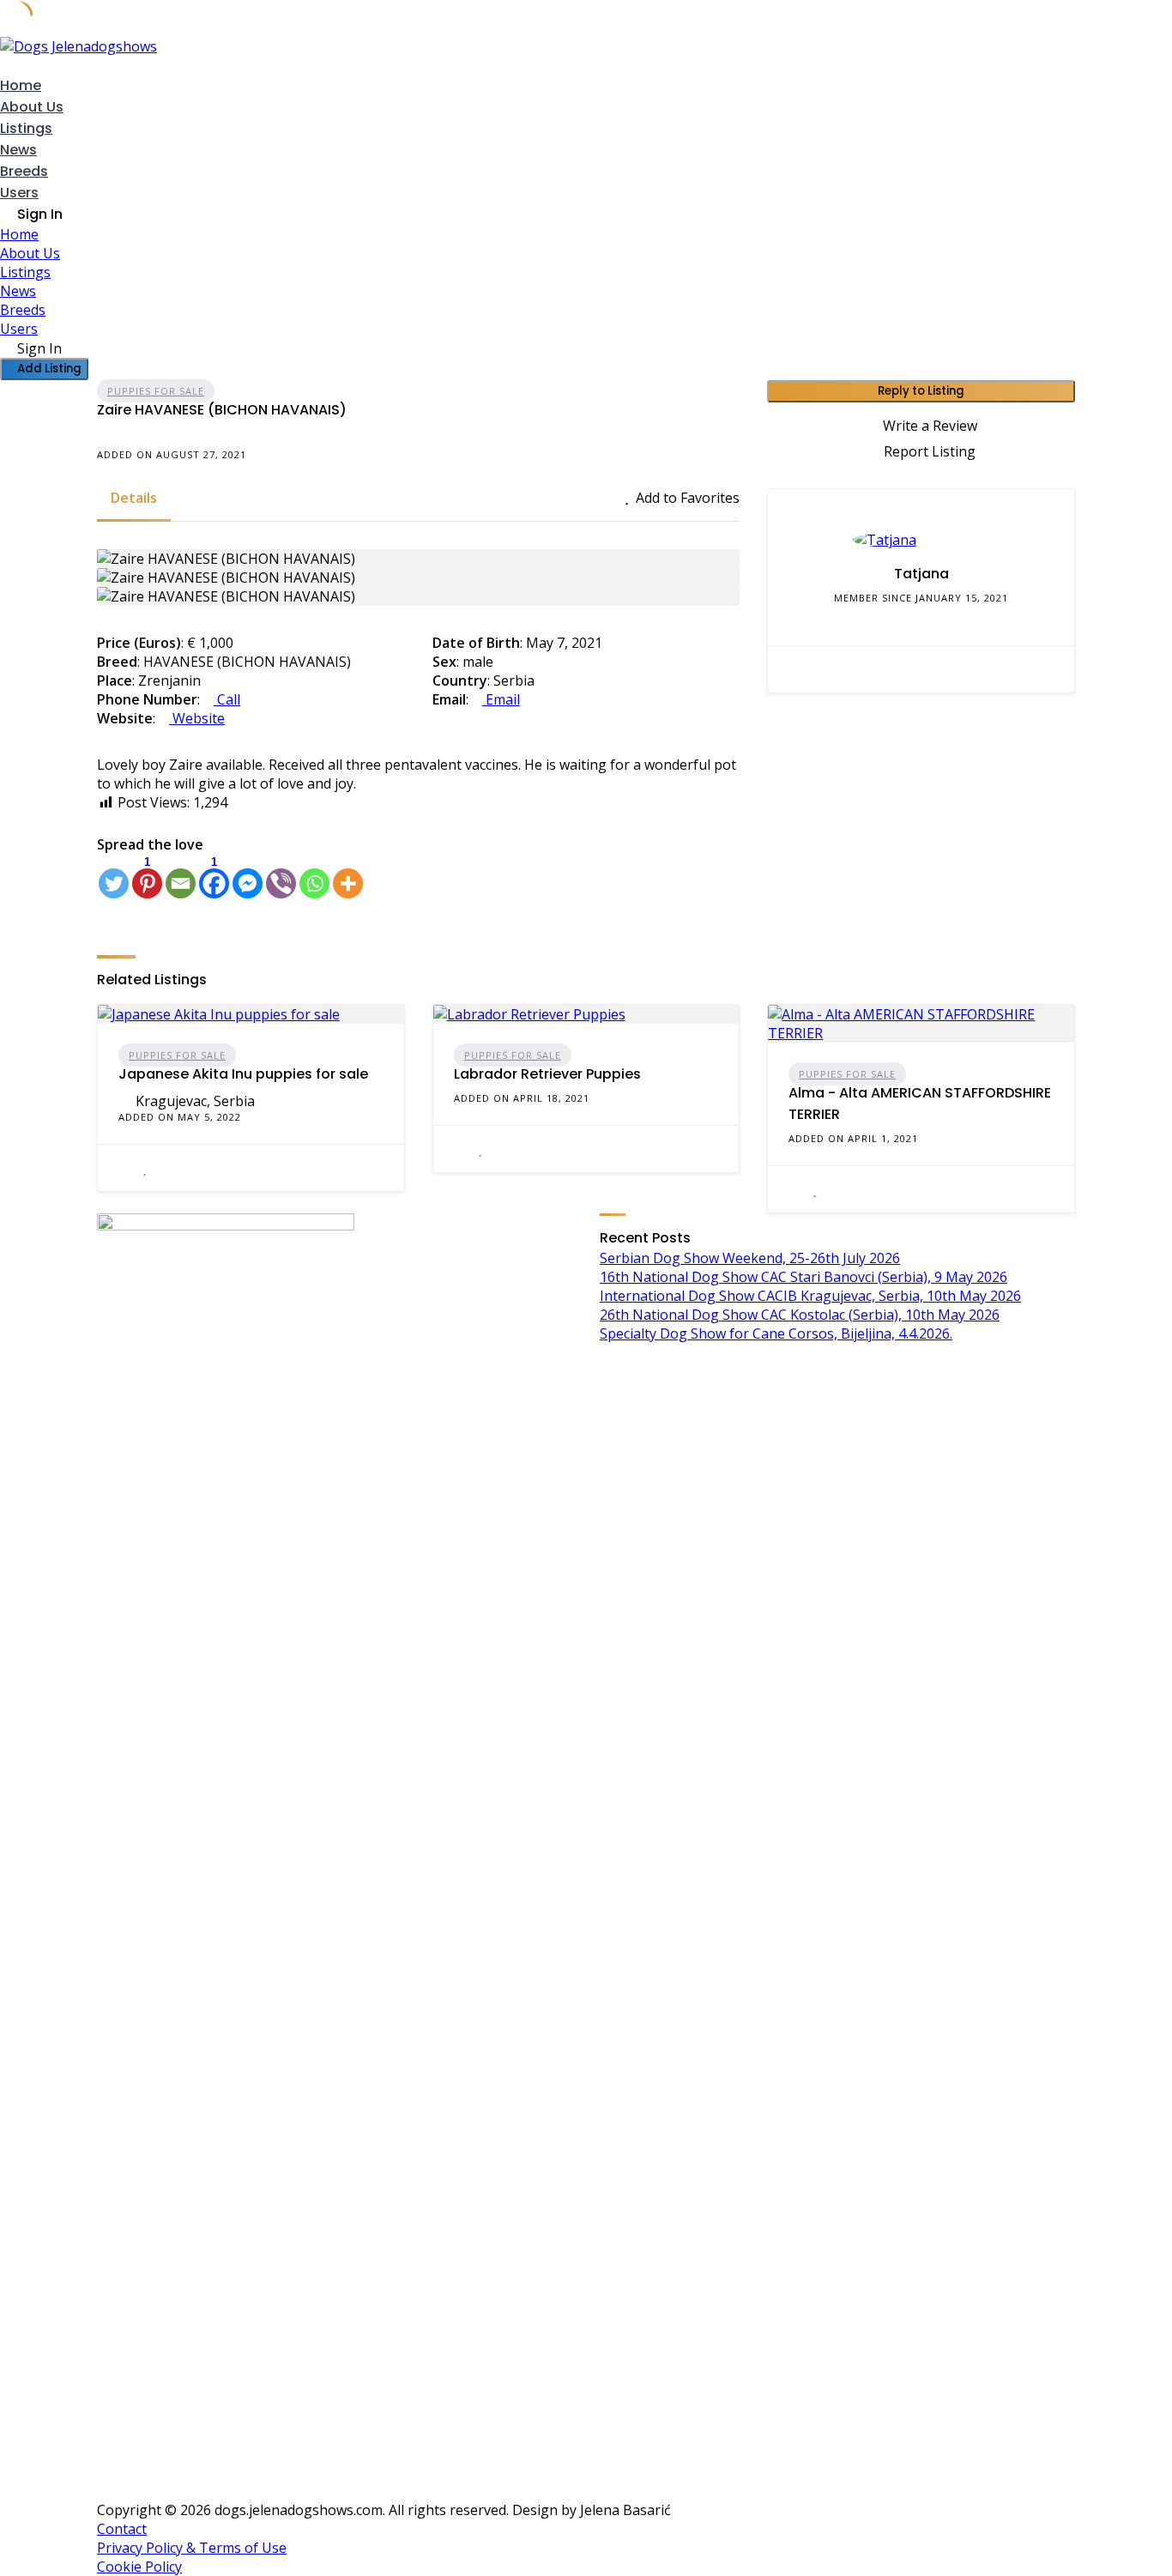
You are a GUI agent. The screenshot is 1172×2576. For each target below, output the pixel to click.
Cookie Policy (139, 2567)
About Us (32, 107)
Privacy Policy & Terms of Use (192, 2548)
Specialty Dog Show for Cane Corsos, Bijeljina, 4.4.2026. (776, 1333)
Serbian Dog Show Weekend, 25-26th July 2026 (750, 1258)
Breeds (24, 171)
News (18, 150)
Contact (122, 2529)
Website (197, 718)
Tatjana (921, 574)
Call (227, 699)
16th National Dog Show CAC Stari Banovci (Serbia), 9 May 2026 (803, 1277)
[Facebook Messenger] (248, 877)
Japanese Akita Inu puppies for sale (243, 1074)
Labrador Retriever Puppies (547, 1074)
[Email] (181, 877)
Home (21, 85)
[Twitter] (114, 877)
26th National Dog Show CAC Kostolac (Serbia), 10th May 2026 (800, 1315)
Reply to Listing (921, 391)
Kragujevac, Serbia (195, 1101)
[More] (348, 877)
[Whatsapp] (314, 877)
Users (19, 193)
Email (501, 699)
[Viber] (281, 877)
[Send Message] (794, 669)
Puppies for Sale (156, 391)
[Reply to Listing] (124, 1168)
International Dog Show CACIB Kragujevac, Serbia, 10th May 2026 (810, 1296)
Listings (26, 128)
